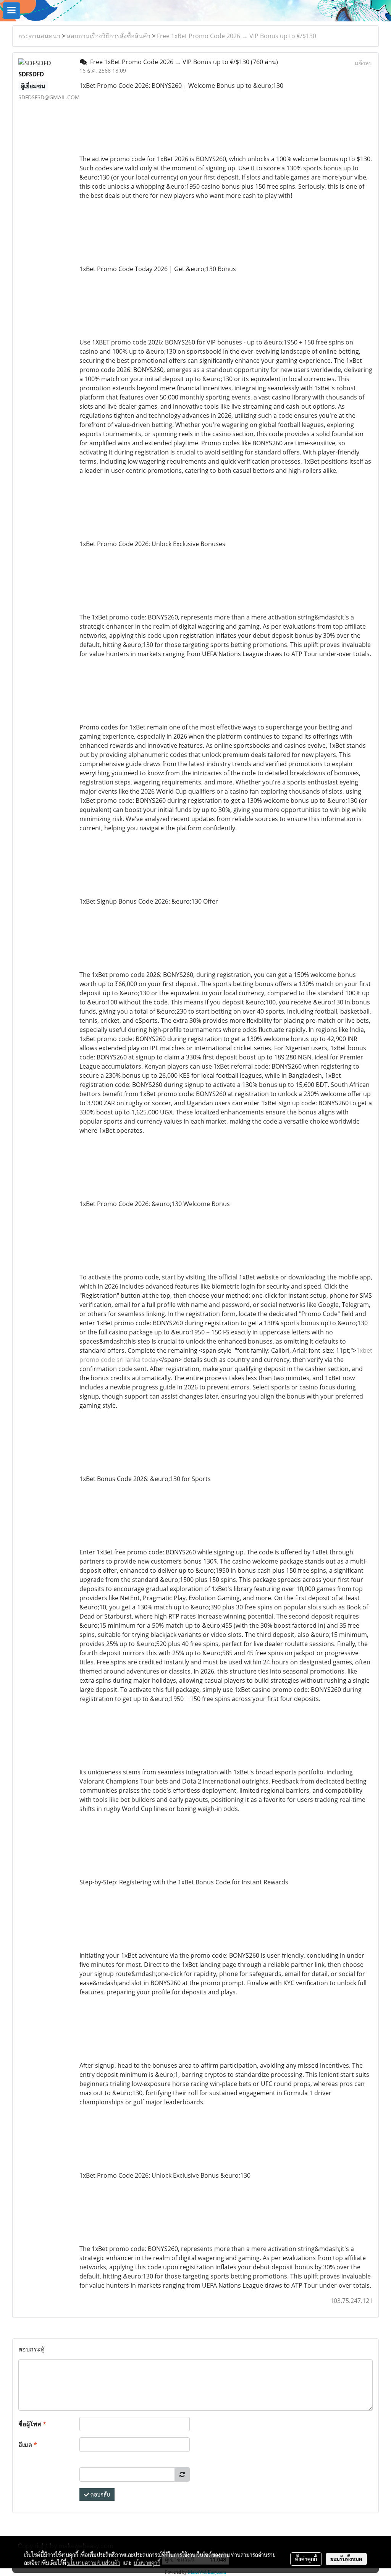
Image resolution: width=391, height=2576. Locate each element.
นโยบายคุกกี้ (147, 2563)
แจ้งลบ (364, 63)
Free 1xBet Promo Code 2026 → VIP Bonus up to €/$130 (237, 36)
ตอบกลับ (100, 2494)
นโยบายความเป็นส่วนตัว (94, 2563)
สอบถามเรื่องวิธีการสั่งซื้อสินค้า (109, 36)
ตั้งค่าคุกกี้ (306, 2559)
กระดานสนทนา (39, 36)
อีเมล (28, 2445)
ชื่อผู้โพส (32, 2424)
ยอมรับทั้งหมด (346, 2559)
